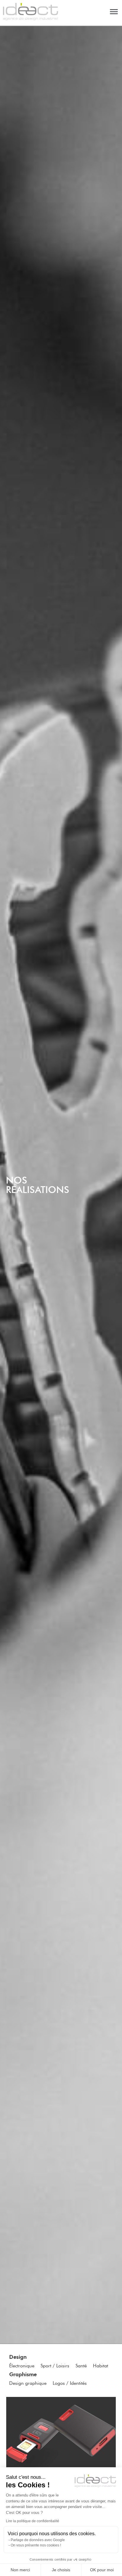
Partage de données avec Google (38, 2540)
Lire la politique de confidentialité (33, 2521)
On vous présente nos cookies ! (36, 2545)
